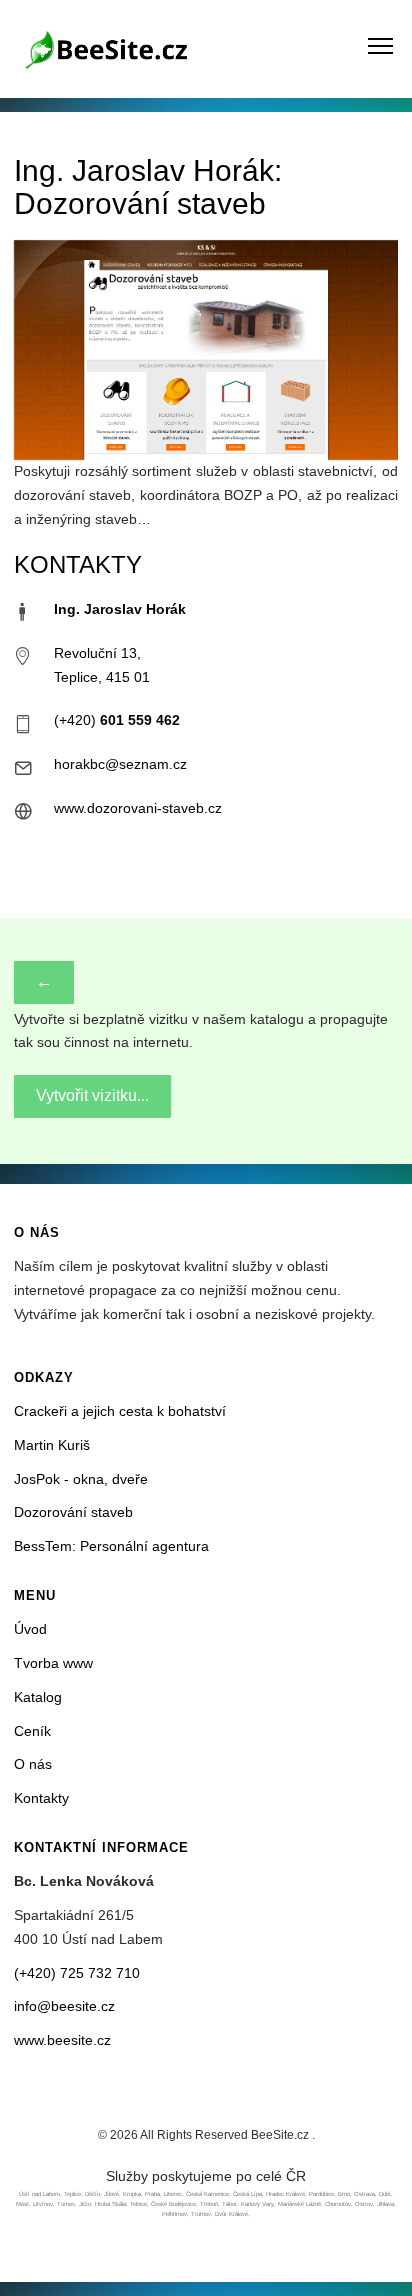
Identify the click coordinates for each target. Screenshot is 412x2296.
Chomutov (338, 2204)
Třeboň (209, 2204)
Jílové (111, 2194)
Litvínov (43, 2204)
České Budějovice (173, 2204)
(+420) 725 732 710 (77, 1973)
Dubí (385, 2194)
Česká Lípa (247, 2194)
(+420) (117, 720)
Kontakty (41, 1798)
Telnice (138, 2204)
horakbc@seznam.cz (120, 764)
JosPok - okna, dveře (81, 1479)
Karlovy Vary (257, 2204)
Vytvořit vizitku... (92, 1095)
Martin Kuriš (52, 1445)
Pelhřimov (174, 2214)
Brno (344, 2194)
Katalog (38, 1697)
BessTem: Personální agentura (111, 1546)
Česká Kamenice (207, 2194)
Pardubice (321, 2194)
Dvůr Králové (231, 2214)
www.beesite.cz (62, 2040)
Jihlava (385, 2204)
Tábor (229, 2204)
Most (22, 2204)
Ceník (32, 1731)
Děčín (92, 2194)
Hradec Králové (285, 2194)
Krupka (132, 2194)
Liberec (173, 2194)
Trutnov (201, 2214)
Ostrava (364, 2194)
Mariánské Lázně (299, 2204)
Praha (152, 2194)
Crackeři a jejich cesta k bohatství (120, 1411)
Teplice (72, 2194)
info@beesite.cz (64, 2006)
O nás (33, 1764)
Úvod (30, 1629)
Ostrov (364, 2204)
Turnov (66, 2204)
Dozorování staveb (73, 1512)
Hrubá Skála (110, 2204)
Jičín (85, 2204)
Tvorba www (53, 1663)
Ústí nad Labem (39, 2194)
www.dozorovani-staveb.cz (138, 808)
